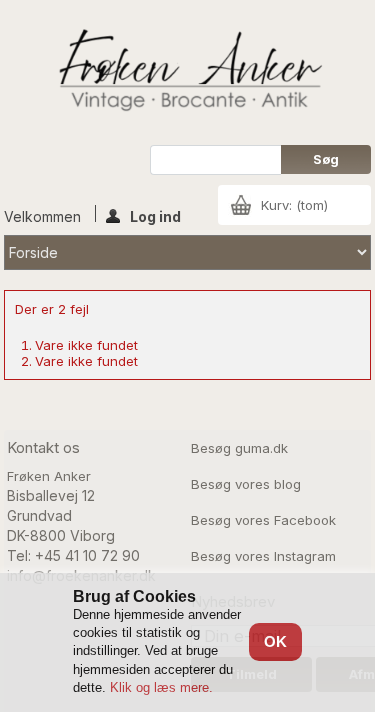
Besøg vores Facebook (263, 520)
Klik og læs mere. (161, 687)
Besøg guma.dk (239, 448)
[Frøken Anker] (188, 72)
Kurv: (294, 205)
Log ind (155, 215)
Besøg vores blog (246, 484)
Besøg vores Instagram (263, 556)
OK (275, 641)
